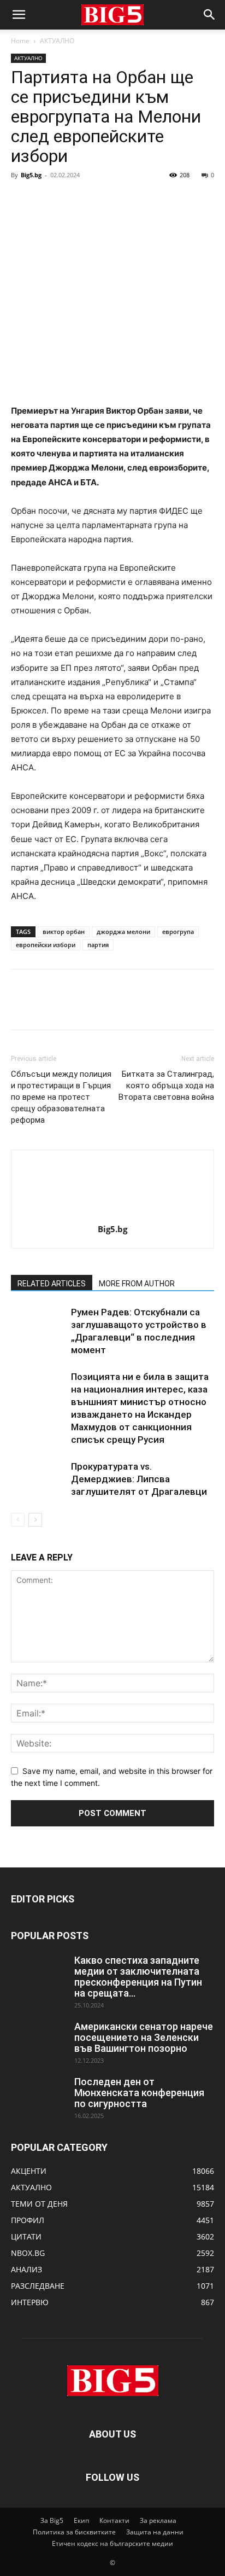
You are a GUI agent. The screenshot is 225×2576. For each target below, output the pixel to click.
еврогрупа (178, 932)
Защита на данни (155, 2532)
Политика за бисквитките (74, 2532)
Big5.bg (31, 175)
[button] (19, 15)
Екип (81, 2520)
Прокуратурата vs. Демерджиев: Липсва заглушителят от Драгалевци (139, 1479)
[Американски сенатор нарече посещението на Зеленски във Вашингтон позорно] (38, 2040)
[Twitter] (47, 200)
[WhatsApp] (97, 200)
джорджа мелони (123, 932)
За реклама (158, 2520)
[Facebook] (22, 200)
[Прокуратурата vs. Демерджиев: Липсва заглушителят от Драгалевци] (38, 1479)
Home (20, 41)
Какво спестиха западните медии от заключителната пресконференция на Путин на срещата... (138, 1977)
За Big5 (52, 2520)
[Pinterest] (72, 200)
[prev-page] (18, 1520)
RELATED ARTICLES (52, 1284)
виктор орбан (64, 932)
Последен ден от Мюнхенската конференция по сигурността (139, 2093)
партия (98, 945)
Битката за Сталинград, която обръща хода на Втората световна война (166, 1086)
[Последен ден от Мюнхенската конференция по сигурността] (38, 2096)
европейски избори (46, 945)
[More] (123, 200)
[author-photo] (112, 1214)
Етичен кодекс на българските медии (112, 2543)
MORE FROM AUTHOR (137, 1284)
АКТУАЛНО (57, 41)
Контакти (114, 2520)
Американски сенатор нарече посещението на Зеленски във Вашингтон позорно (144, 2037)
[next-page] (35, 1520)
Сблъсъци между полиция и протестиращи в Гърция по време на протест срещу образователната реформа (61, 1097)
